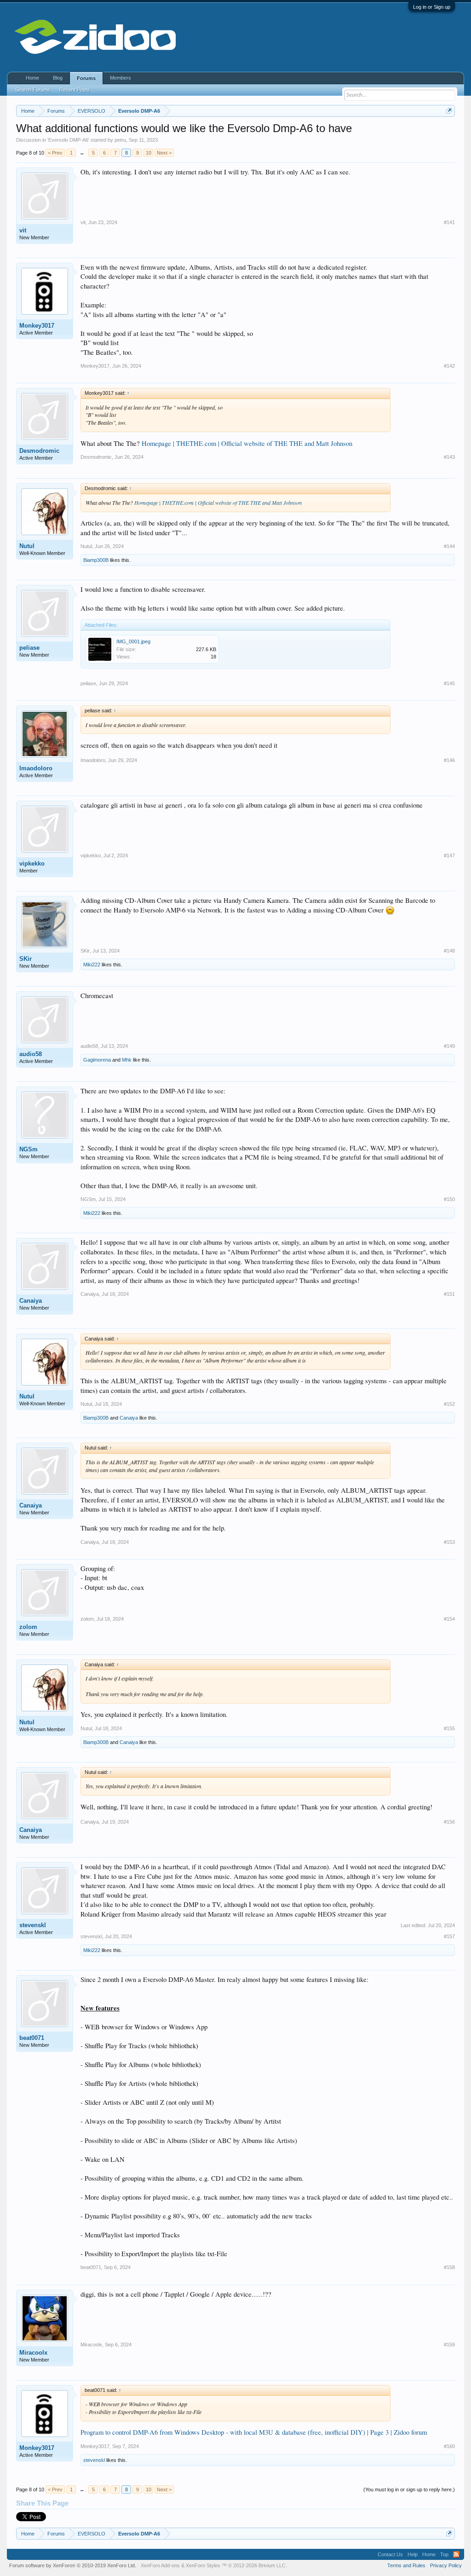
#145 (449, 683)
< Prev (55, 153)
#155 (449, 1728)
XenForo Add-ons (160, 2565)
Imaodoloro (36, 768)
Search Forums (33, 90)
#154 (449, 1619)
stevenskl (33, 1925)
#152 (449, 1404)
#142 (449, 366)
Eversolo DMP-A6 (68, 140)
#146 (449, 760)
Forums (86, 78)
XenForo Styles (203, 2565)
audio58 (31, 1054)
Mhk (127, 1060)
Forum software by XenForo (73, 2565)
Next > (164, 153)
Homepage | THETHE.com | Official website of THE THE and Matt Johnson (247, 443)
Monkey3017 (37, 326)
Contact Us (390, 2554)
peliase (29, 648)
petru (120, 140)
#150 (449, 1199)
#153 (449, 1542)
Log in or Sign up (432, 7)
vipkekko (32, 863)
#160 (449, 2446)
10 (149, 153)
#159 (449, 2345)
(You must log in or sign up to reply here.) (409, 2489)
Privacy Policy (446, 2565)
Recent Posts (75, 90)
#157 (449, 1936)
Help (413, 2554)
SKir (26, 959)
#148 (449, 951)
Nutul (27, 546)
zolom (28, 1627)
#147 (449, 855)
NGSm (29, 1149)
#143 (449, 457)
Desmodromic (39, 451)
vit (23, 230)
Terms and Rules (406, 2565)
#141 (449, 222)
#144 (449, 546)
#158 (449, 2267)
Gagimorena (97, 1060)
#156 (449, 1822)
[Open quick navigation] (449, 111)
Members (121, 78)
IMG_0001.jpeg (133, 641)
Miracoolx (33, 2353)
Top (444, 2554)
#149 (449, 1046)
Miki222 (92, 965)
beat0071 (32, 2038)
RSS (456, 2554)
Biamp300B (96, 560)
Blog (58, 78)
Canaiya (31, 1301)
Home (32, 78)
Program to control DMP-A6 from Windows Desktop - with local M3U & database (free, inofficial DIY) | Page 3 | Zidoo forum (254, 2432)
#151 (449, 1294)
